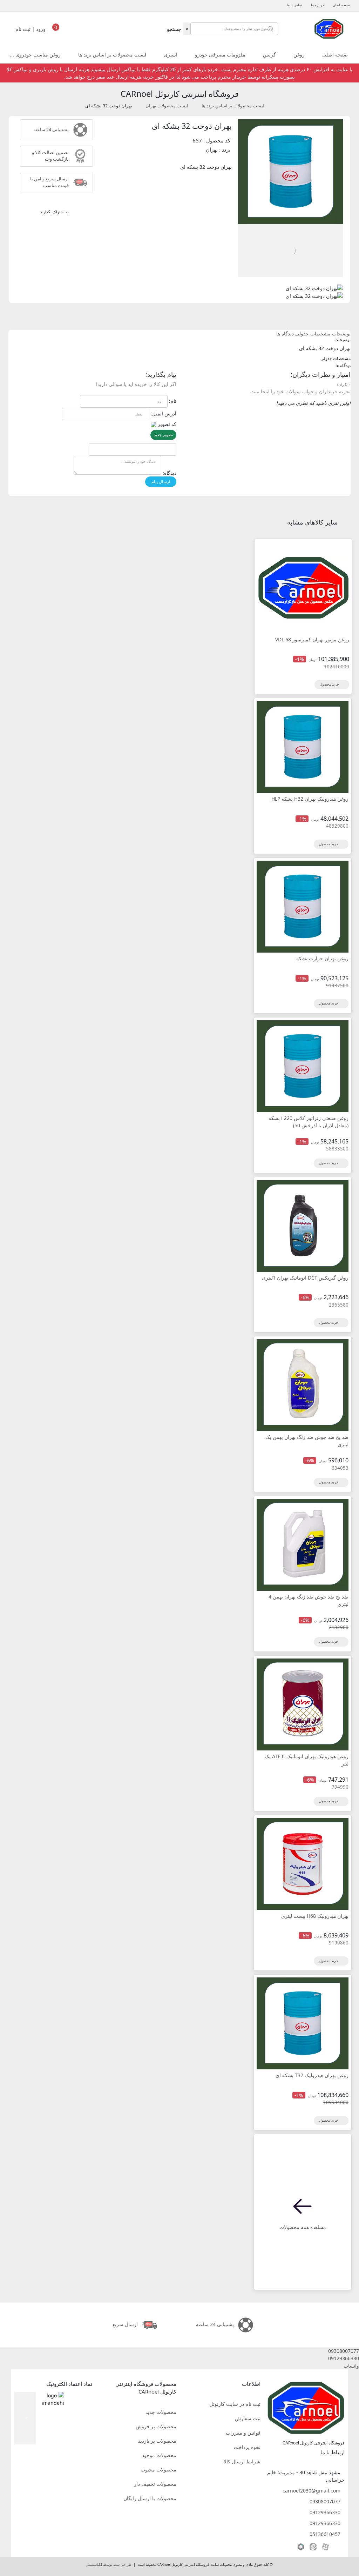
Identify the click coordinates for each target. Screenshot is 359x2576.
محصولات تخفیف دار (155, 2484)
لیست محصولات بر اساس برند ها (112, 55)
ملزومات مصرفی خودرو (220, 55)
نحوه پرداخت (247, 2447)
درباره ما (317, 5)
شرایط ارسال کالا (242, 2461)
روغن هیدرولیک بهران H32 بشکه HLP (310, 799)
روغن (299, 55)
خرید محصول (330, 684)
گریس (269, 55)
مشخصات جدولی (313, 333)
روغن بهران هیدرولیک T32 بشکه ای (312, 2075)
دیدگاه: (170, 473)
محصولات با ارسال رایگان (150, 2498)
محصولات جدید (161, 2412)
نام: (173, 401)
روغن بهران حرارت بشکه (322, 958)
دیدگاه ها (285, 333)
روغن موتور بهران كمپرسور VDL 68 (312, 639)
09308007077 (325, 2501)
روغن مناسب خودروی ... (35, 55)
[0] (56, 31)
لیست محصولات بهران (167, 106)
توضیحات (341, 333)
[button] (179, 2351)
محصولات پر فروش (156, 2426)
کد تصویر (167, 424)
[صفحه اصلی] (329, 28)
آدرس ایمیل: (164, 413)
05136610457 (325, 2534)
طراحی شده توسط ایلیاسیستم (109, 2565)
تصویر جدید (163, 435)
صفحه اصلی (341, 5)
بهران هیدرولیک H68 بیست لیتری (315, 1916)
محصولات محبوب (158, 2470)
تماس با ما (294, 5)
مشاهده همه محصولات (303, 2227)
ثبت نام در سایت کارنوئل (235, 2404)
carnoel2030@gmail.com (311, 2491)
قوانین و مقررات (243, 2433)
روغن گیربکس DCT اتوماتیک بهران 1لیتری (305, 1278)
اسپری (171, 55)
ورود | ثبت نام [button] (31, 29)
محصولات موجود (159, 2455)
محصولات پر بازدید (157, 2441)
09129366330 (325, 2512)
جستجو (174, 29)
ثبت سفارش (248, 2418)
